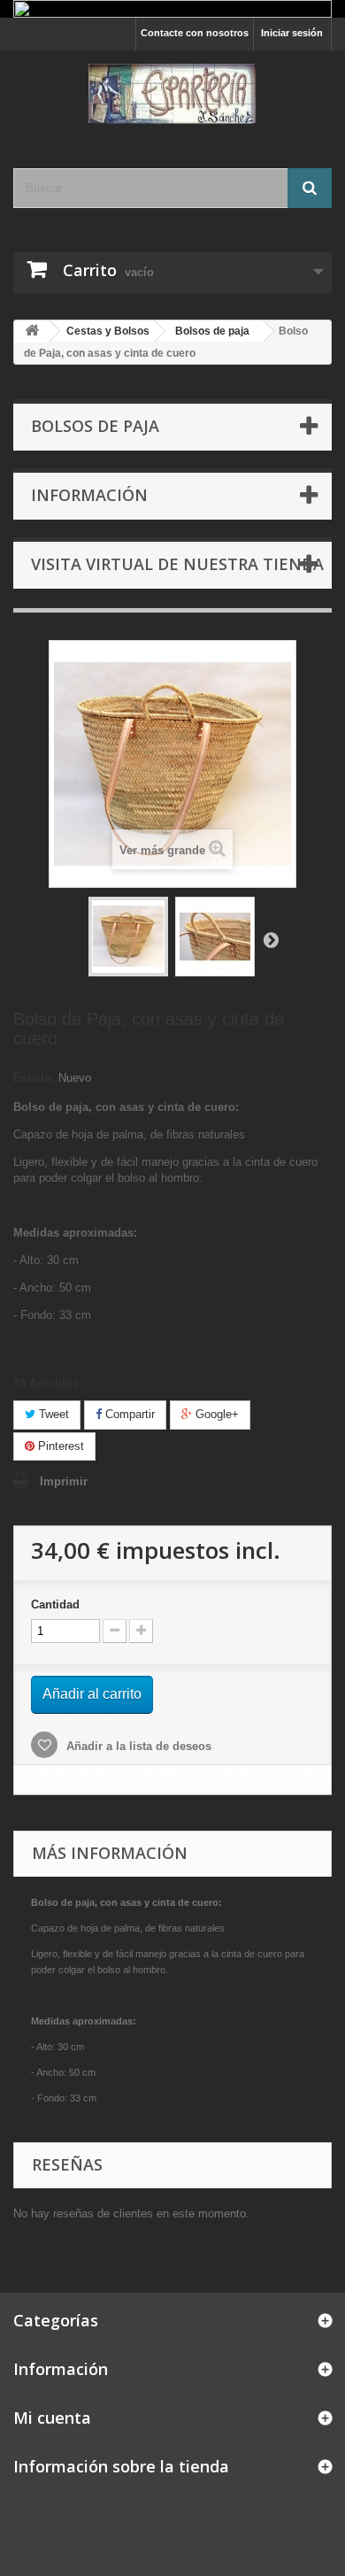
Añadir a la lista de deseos (137, 1746)
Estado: (34, 1078)
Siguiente (271, 939)
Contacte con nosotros (195, 33)
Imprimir (64, 1481)
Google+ (215, 1414)
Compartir (128, 1414)
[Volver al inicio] (32, 332)
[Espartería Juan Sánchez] (172, 94)
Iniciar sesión (292, 33)
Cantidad (55, 1604)
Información (89, 495)
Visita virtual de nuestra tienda (177, 564)
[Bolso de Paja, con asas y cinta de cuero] (128, 937)
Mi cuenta (52, 2418)
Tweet (52, 1414)
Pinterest (59, 1446)
